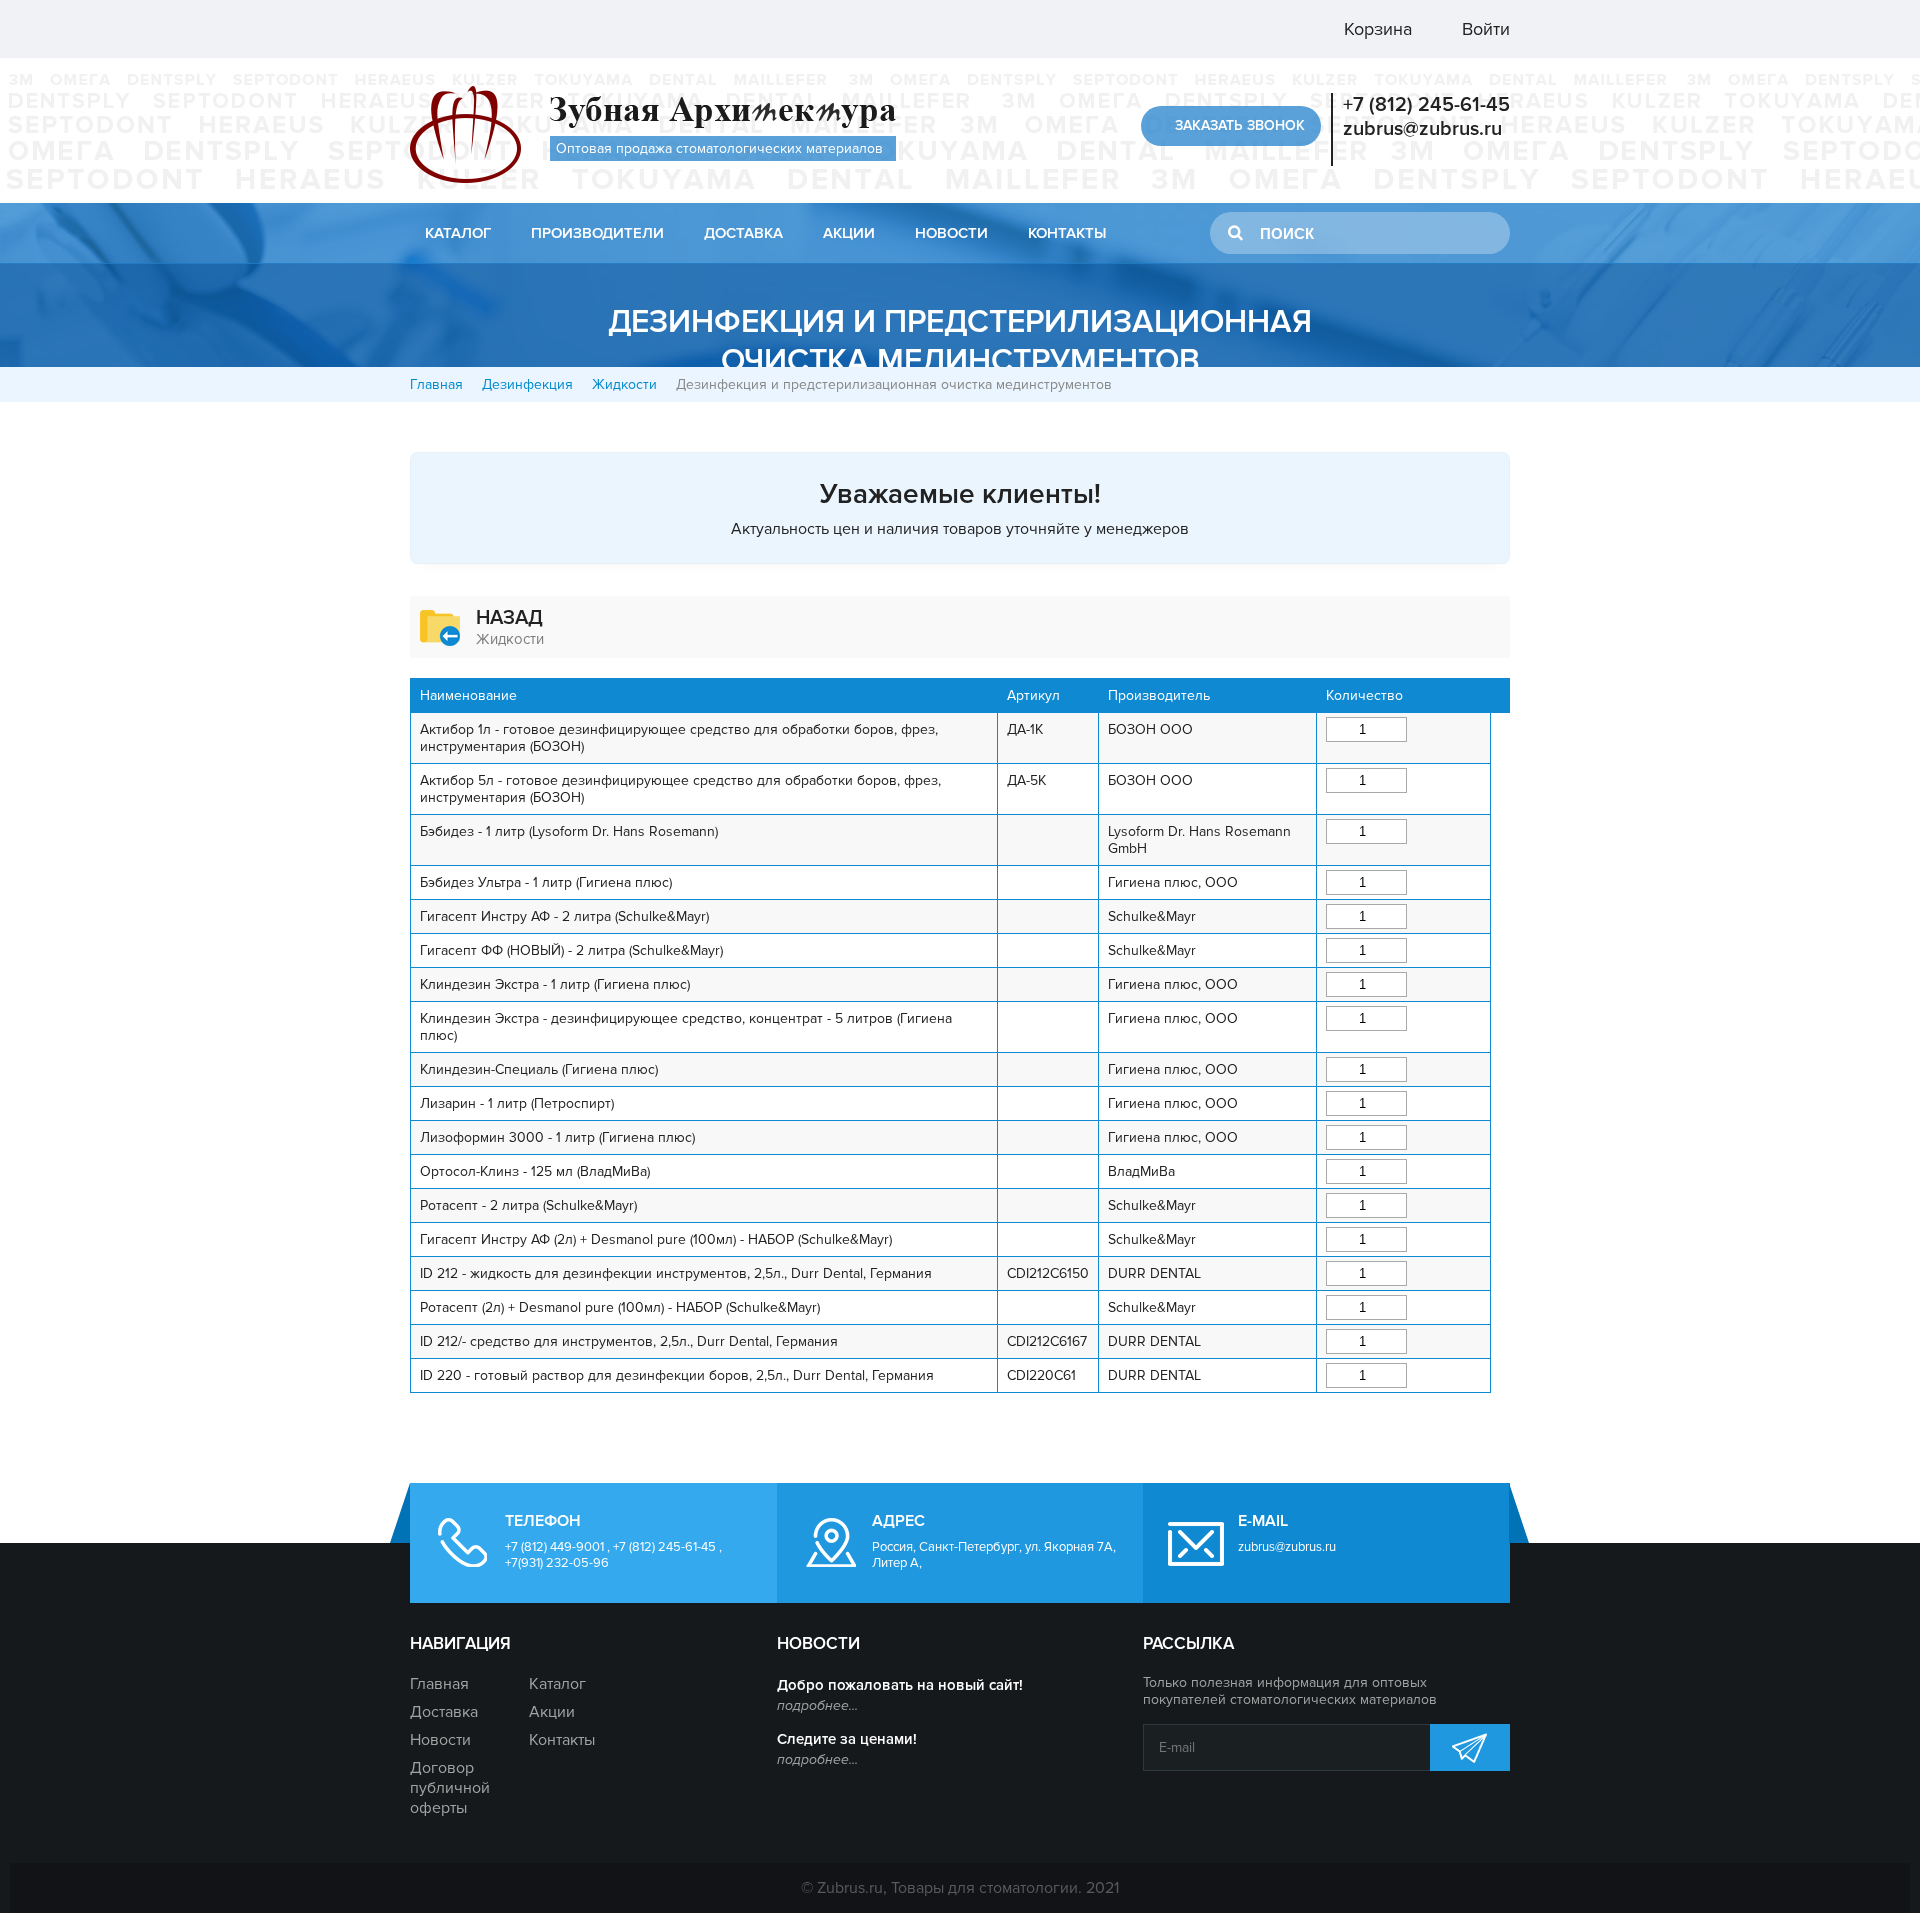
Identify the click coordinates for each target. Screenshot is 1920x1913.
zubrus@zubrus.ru (1422, 129)
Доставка (743, 233)
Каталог (458, 233)
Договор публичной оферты (450, 1788)
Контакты (1067, 233)
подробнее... (817, 1705)
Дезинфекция (527, 384)
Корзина (1375, 29)
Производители (597, 233)
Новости (951, 233)
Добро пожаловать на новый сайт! (900, 1685)
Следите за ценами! (847, 1739)
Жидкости (624, 384)
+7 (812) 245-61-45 (1426, 105)
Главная (436, 384)
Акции (849, 233)
